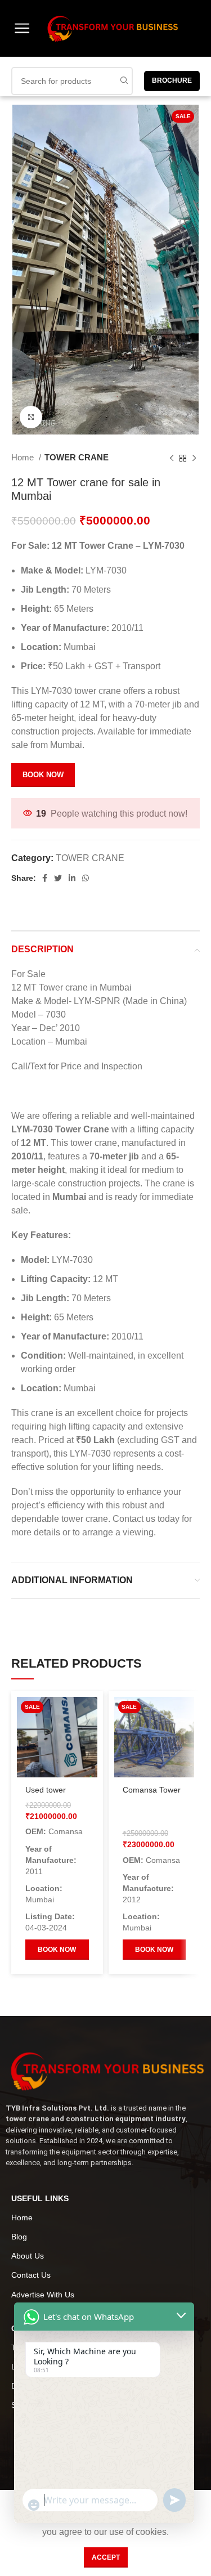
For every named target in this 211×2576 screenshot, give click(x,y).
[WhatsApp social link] (86, 878)
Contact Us (31, 2275)
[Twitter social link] (58, 878)
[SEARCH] (124, 81)
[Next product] (194, 458)
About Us (28, 2256)
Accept (106, 2557)
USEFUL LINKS (40, 2198)
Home (24, 457)
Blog (19, 2237)
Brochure (172, 80)
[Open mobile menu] (22, 28)
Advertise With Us (43, 2295)
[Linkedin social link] (72, 878)
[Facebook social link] (45, 878)
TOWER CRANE (77, 457)
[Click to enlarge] (31, 417)
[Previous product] (172, 458)
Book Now (43, 775)
